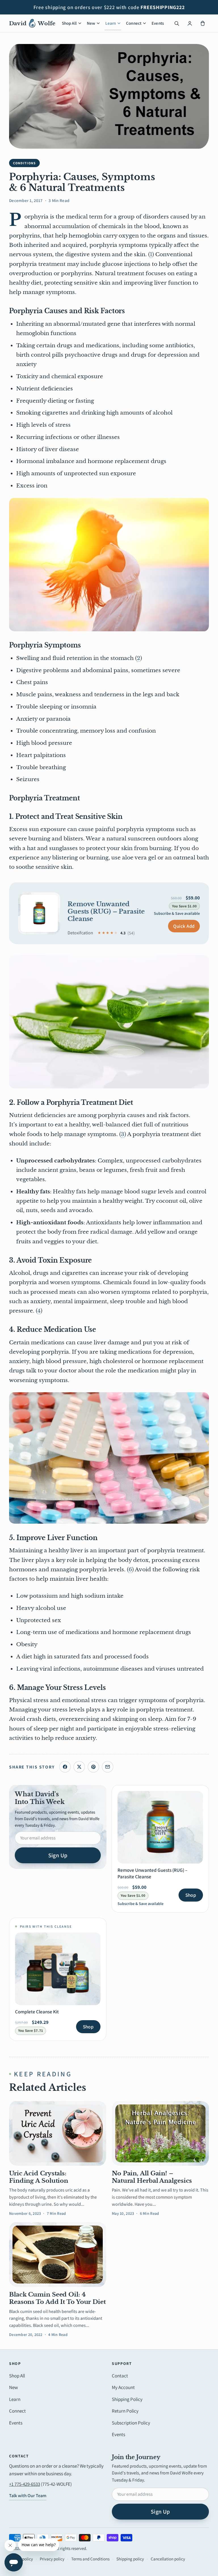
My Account (123, 2387)
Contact (120, 2376)
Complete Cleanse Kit (37, 2012)
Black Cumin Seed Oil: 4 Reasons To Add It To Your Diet (57, 2298)
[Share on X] (79, 1767)
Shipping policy (130, 2559)
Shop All (69, 23)
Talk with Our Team (28, 2496)
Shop (191, 1895)
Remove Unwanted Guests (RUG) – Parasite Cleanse (106, 912)
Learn (111, 23)
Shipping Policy (127, 2399)
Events (158, 23)
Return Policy (125, 2411)
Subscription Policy (131, 2423)
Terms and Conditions (90, 2559)
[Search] (177, 23)
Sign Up (58, 1855)
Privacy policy (52, 2559)
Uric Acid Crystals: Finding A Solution (39, 2177)
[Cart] (203, 23)
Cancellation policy (168, 2559)
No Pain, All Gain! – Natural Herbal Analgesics (152, 2177)
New (91, 23)
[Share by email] (108, 1767)
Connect (134, 23)
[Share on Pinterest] (93, 1767)
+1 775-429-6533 (25, 2484)
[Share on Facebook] (65, 1767)
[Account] (190, 23)
